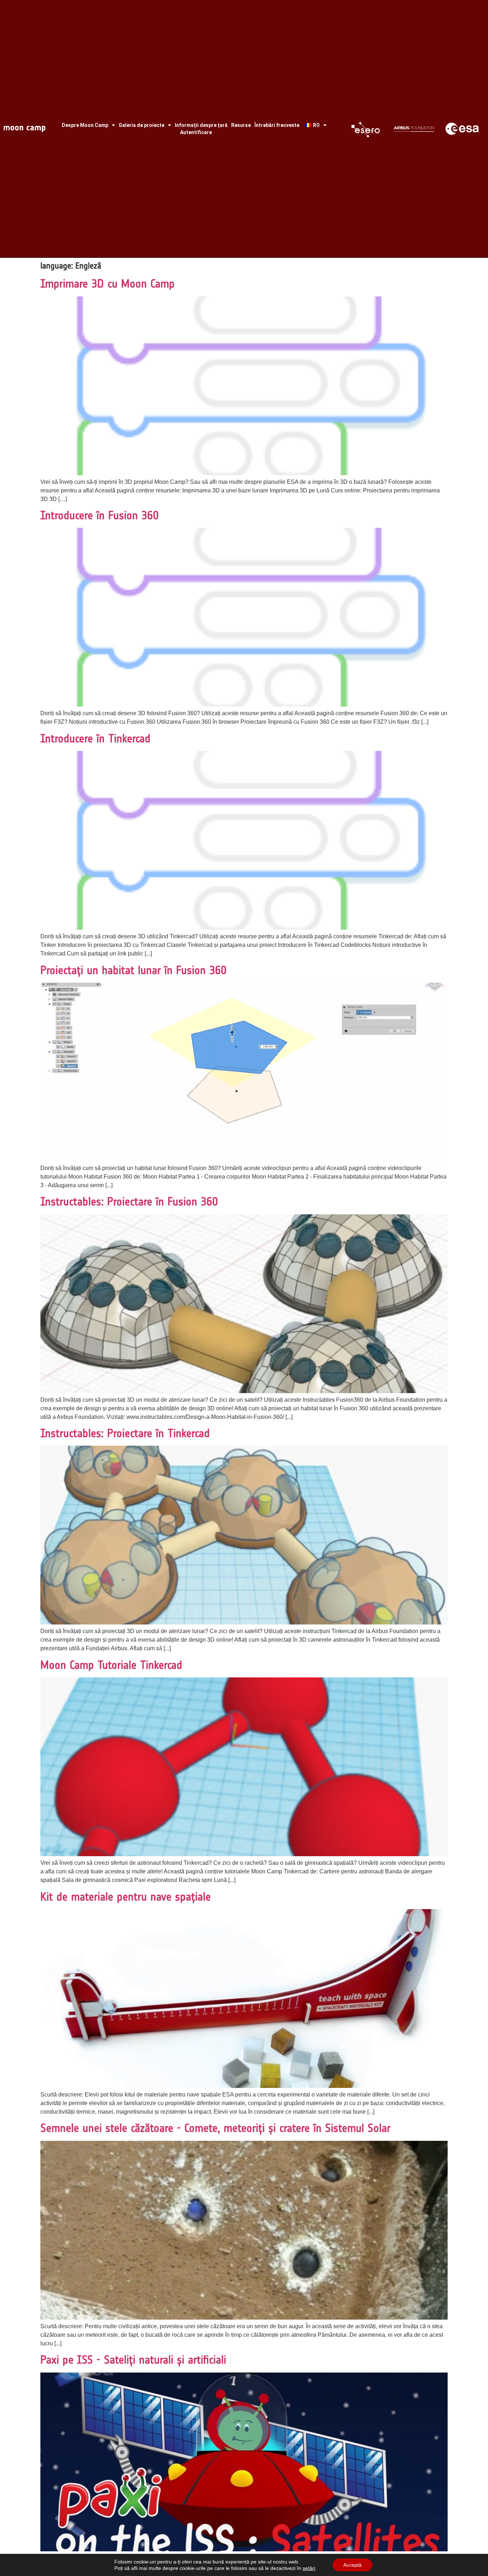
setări (309, 2568)
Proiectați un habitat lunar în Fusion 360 (133, 970)
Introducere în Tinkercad (95, 738)
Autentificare (196, 132)
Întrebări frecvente (277, 125)
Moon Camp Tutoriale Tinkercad (111, 1665)
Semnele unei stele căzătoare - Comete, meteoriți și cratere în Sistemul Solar (215, 2128)
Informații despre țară (201, 125)
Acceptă (352, 2565)
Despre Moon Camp (85, 125)
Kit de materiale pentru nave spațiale (126, 1897)
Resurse (241, 125)
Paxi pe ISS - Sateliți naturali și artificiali (133, 2360)
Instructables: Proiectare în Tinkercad (125, 1433)
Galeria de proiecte (141, 125)
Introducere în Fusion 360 (99, 515)
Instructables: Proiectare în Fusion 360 (129, 1201)
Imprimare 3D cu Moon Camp (108, 284)
